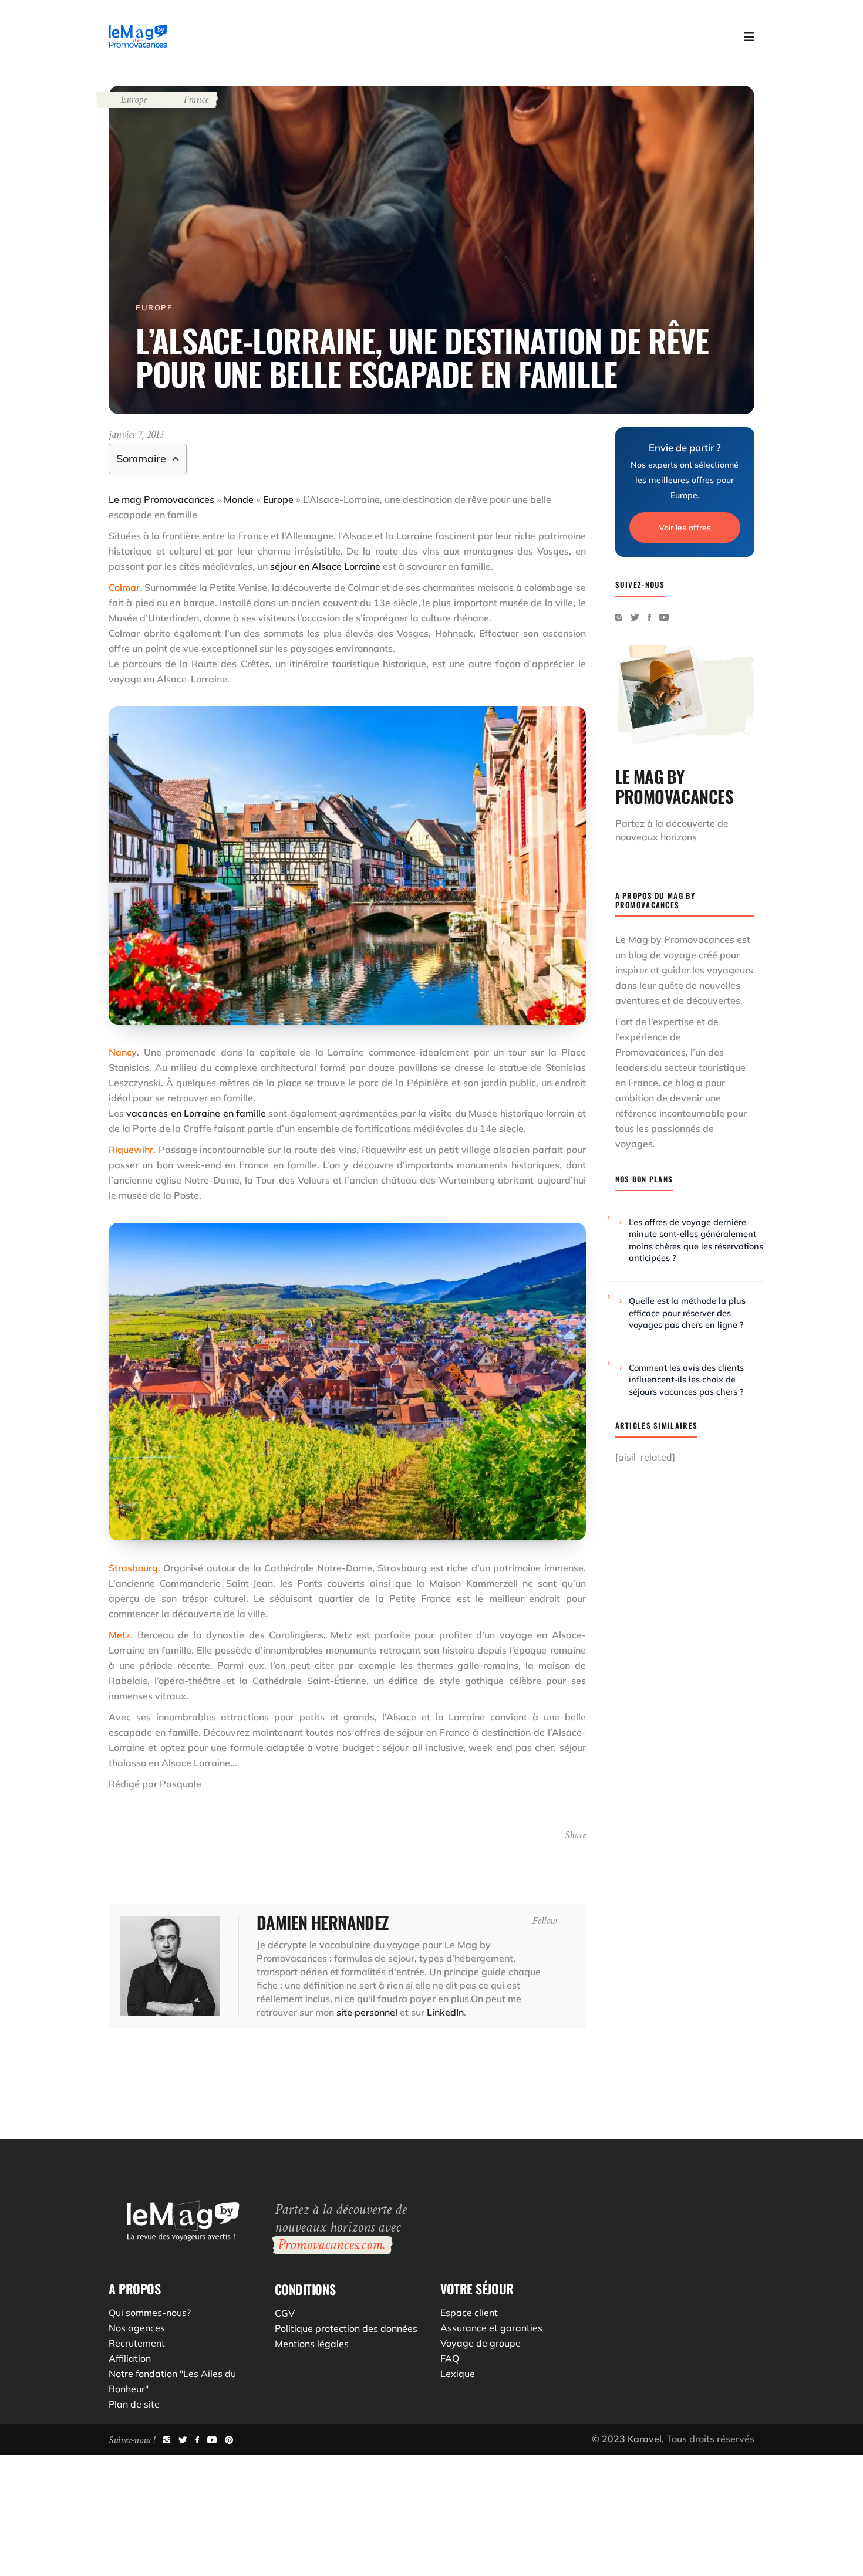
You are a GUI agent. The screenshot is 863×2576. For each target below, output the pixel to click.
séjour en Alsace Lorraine (325, 566)
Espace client (469, 2313)
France (196, 99)
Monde (239, 499)
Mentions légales (312, 2344)
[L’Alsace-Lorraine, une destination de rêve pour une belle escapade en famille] (170, 1966)
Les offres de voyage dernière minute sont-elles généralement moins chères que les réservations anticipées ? (696, 1240)
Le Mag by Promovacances (675, 939)
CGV (285, 2313)
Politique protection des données (346, 2328)
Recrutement (137, 2343)
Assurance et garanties (491, 2328)
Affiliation (130, 2358)
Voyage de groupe (481, 2343)
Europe (134, 99)
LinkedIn (445, 2012)
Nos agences (137, 2328)
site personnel (367, 2012)
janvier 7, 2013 (136, 435)
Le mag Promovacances (161, 499)
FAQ (450, 2358)
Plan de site (134, 2404)
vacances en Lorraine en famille (196, 1113)
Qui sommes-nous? (150, 2313)
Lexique (458, 2374)
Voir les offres (685, 528)
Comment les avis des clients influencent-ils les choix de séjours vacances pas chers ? (686, 1380)
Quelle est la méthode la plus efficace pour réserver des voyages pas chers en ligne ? (687, 1313)
